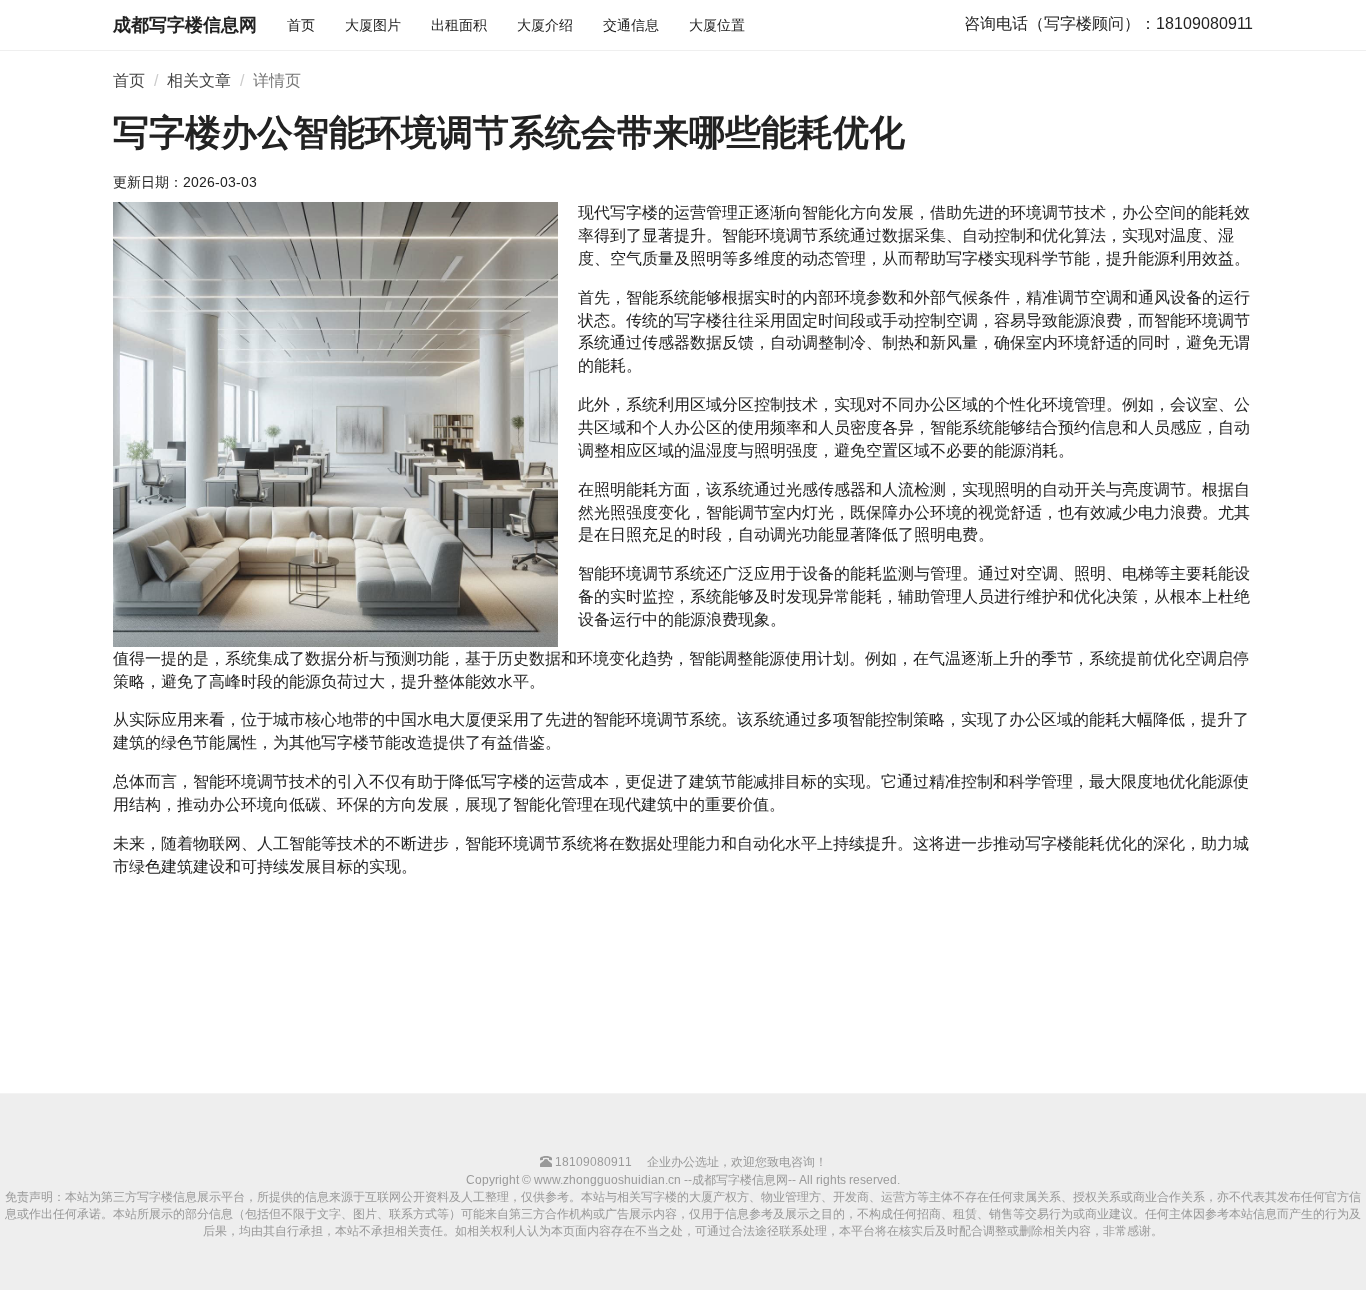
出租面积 (459, 25)
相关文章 (199, 80)
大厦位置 (717, 25)
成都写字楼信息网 (185, 25)
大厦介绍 (545, 25)
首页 (301, 25)
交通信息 (631, 25)
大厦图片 (373, 25)
